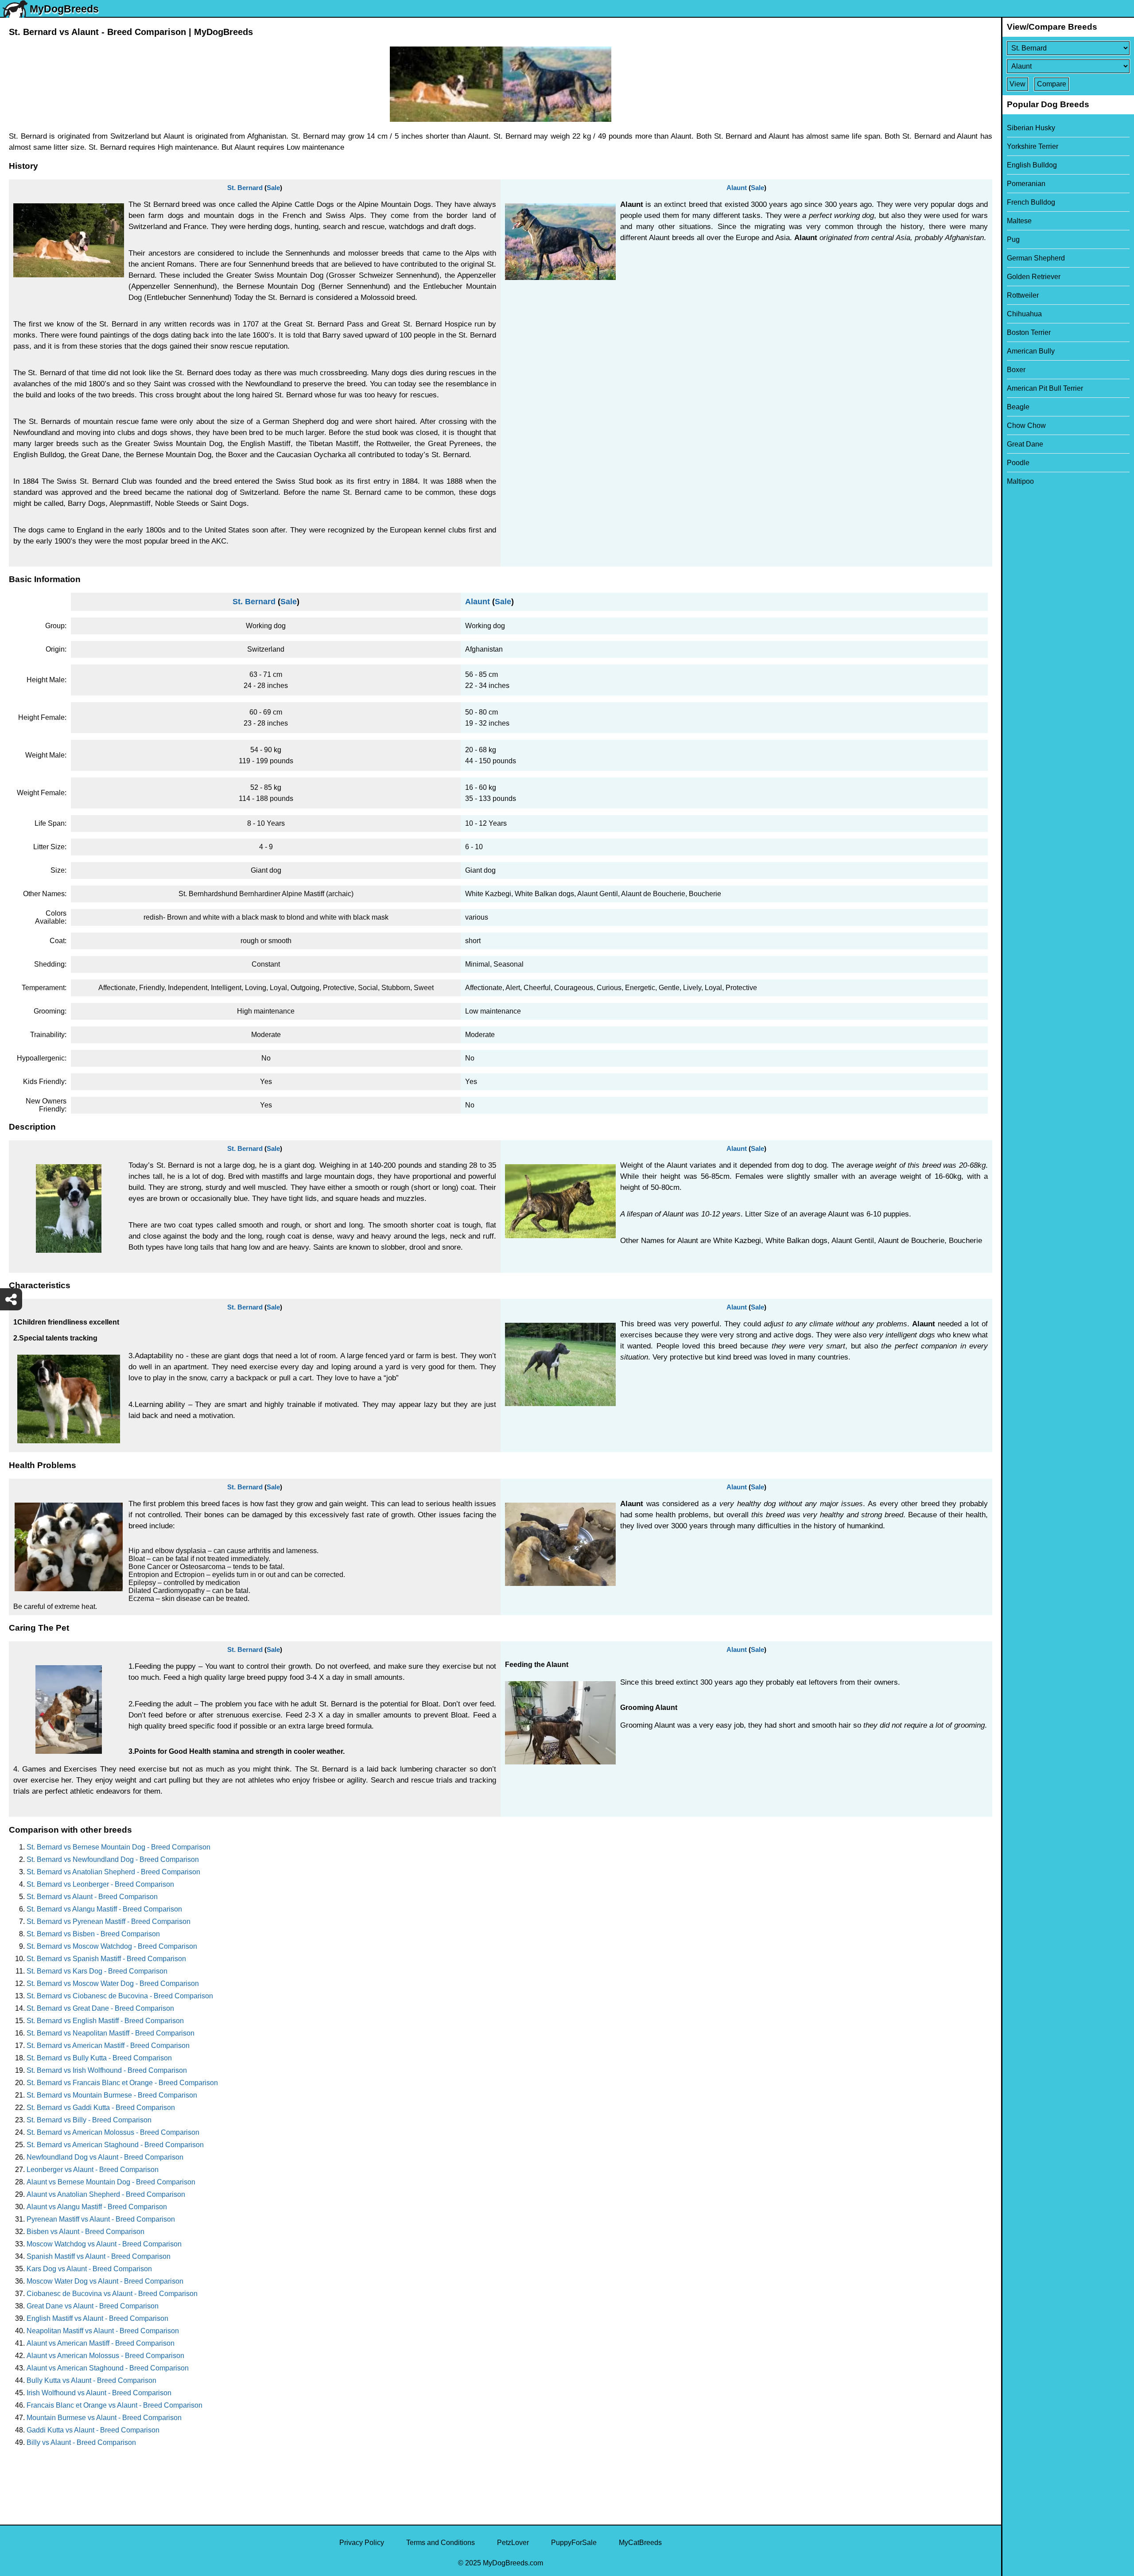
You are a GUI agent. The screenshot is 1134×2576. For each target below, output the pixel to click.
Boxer (1016, 370)
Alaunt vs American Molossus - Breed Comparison (105, 2356)
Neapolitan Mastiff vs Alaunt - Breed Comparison (103, 2331)
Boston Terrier (1029, 332)
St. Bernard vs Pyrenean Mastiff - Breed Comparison (109, 1921)
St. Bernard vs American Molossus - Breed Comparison (113, 2132)
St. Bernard (245, 188)
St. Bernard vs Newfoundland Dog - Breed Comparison (113, 1859)
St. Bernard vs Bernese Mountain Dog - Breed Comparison (118, 1847)
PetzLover (513, 2543)
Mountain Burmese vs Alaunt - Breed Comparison (104, 2418)
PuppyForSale (574, 2543)
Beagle (1018, 407)
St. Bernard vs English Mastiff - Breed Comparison (105, 2021)
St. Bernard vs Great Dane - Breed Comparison (100, 2008)
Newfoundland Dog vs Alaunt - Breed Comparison (105, 2157)
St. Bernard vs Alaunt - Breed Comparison (92, 1897)
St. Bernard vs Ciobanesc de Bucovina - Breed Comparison (120, 1996)
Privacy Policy (362, 2543)
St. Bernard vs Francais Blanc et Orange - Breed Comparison (122, 2083)
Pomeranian (1026, 184)
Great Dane (1025, 444)
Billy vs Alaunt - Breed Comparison (81, 2442)
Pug (1013, 239)
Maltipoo (1020, 481)
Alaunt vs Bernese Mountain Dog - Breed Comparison (111, 2182)
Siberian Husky (1031, 128)
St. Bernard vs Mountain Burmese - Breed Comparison (112, 2095)
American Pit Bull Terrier (1045, 388)
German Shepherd (1036, 258)
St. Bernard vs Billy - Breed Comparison (89, 2120)
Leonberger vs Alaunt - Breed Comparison (93, 2170)
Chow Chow (1026, 425)
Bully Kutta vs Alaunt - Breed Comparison (91, 2380)
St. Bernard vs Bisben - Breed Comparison (93, 1934)
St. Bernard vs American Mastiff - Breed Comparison (108, 2046)
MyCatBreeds (640, 2543)
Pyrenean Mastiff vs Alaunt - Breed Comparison (101, 2219)
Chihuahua (1024, 314)
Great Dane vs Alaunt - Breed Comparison (93, 2306)
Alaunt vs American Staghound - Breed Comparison (108, 2368)
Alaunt (737, 188)
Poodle (1018, 463)
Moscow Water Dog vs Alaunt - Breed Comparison (105, 2281)
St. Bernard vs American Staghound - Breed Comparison (115, 2145)
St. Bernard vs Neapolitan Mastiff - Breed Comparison (111, 2033)
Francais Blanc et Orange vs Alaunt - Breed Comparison (115, 2405)
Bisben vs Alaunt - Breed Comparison (85, 2232)
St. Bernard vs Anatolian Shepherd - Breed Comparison (113, 1872)
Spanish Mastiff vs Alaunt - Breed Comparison (99, 2256)
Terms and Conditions (441, 2543)
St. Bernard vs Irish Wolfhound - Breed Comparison (107, 2070)
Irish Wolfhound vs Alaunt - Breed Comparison (99, 2393)
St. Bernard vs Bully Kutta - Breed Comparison (99, 2058)
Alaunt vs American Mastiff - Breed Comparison (101, 2343)
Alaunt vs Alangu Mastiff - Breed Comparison (97, 2207)
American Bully (1031, 351)
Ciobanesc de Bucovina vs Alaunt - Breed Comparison (112, 2294)
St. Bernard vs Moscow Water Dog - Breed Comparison (113, 1983)
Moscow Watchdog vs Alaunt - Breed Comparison (104, 2244)
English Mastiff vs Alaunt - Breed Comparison (97, 2318)
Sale (273, 188)
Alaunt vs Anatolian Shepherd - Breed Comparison (106, 2194)
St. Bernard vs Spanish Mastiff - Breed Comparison (106, 1959)
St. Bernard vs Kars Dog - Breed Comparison (97, 1971)
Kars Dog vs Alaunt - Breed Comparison (89, 2269)
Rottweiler (1023, 295)
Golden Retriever (1034, 277)
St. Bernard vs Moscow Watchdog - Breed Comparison (112, 1946)
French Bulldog (1031, 202)
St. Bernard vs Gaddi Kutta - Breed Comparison (101, 2108)
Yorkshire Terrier (1033, 146)
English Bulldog (1032, 165)
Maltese (1019, 221)
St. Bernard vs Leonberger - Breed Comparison (100, 1884)
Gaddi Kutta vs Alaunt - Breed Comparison (93, 2430)
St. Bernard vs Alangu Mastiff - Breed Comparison (104, 1909)
